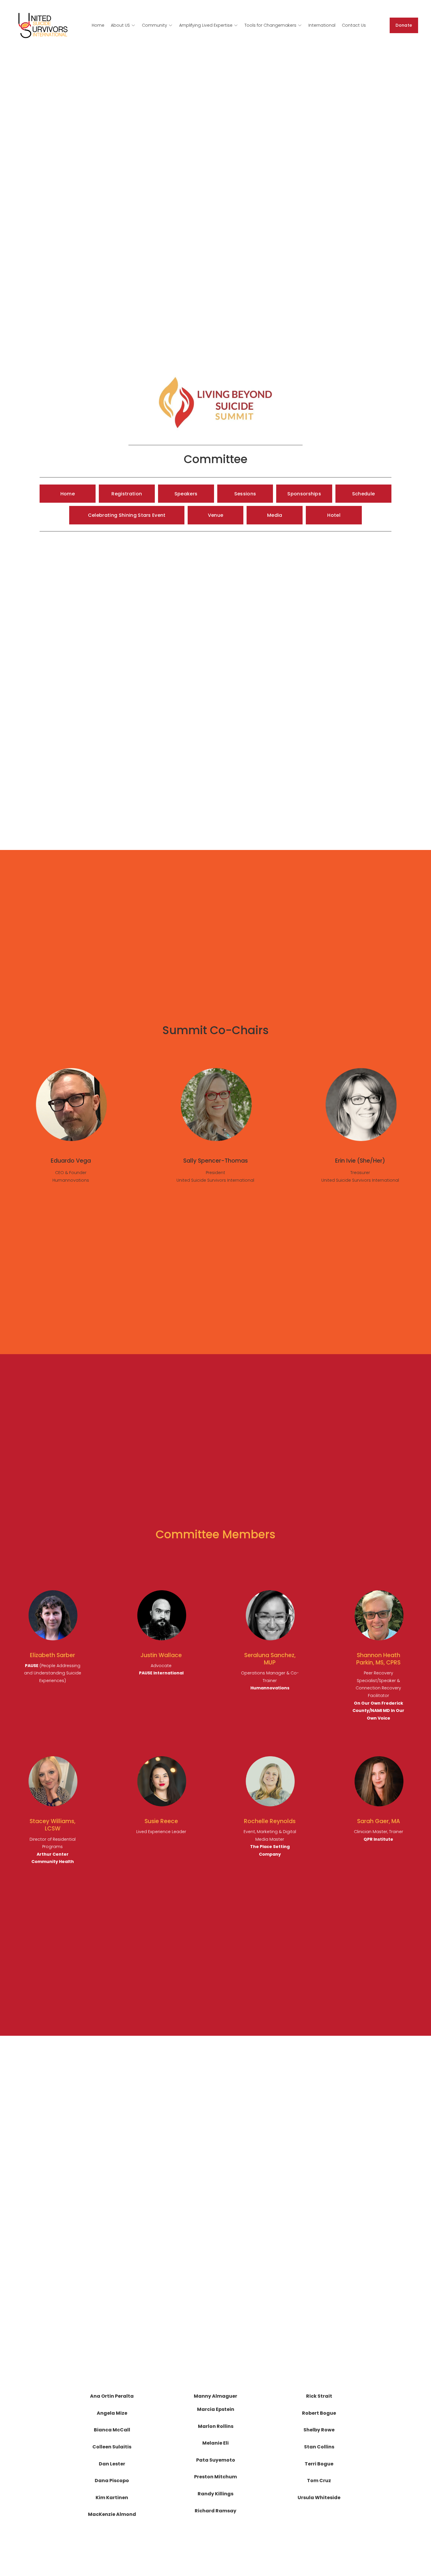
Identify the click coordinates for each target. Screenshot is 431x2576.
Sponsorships (304, 494)
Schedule (364, 494)
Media (275, 515)
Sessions (245, 494)
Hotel (334, 515)
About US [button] (120, 25)
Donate (404, 25)
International (322, 25)
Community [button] (155, 25)
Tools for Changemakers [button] (270, 25)
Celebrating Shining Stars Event (127, 515)
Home (98, 25)
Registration (127, 494)
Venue (216, 515)
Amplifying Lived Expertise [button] (206, 25)
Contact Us (354, 25)
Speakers (186, 494)
